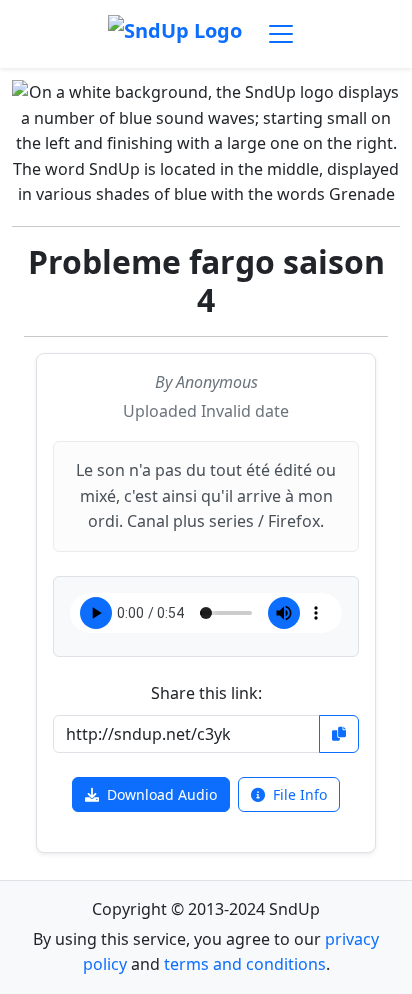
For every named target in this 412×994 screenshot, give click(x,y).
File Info (300, 794)
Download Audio (162, 794)
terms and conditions (245, 964)
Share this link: (206, 693)
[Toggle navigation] (281, 34)
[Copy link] (339, 734)
